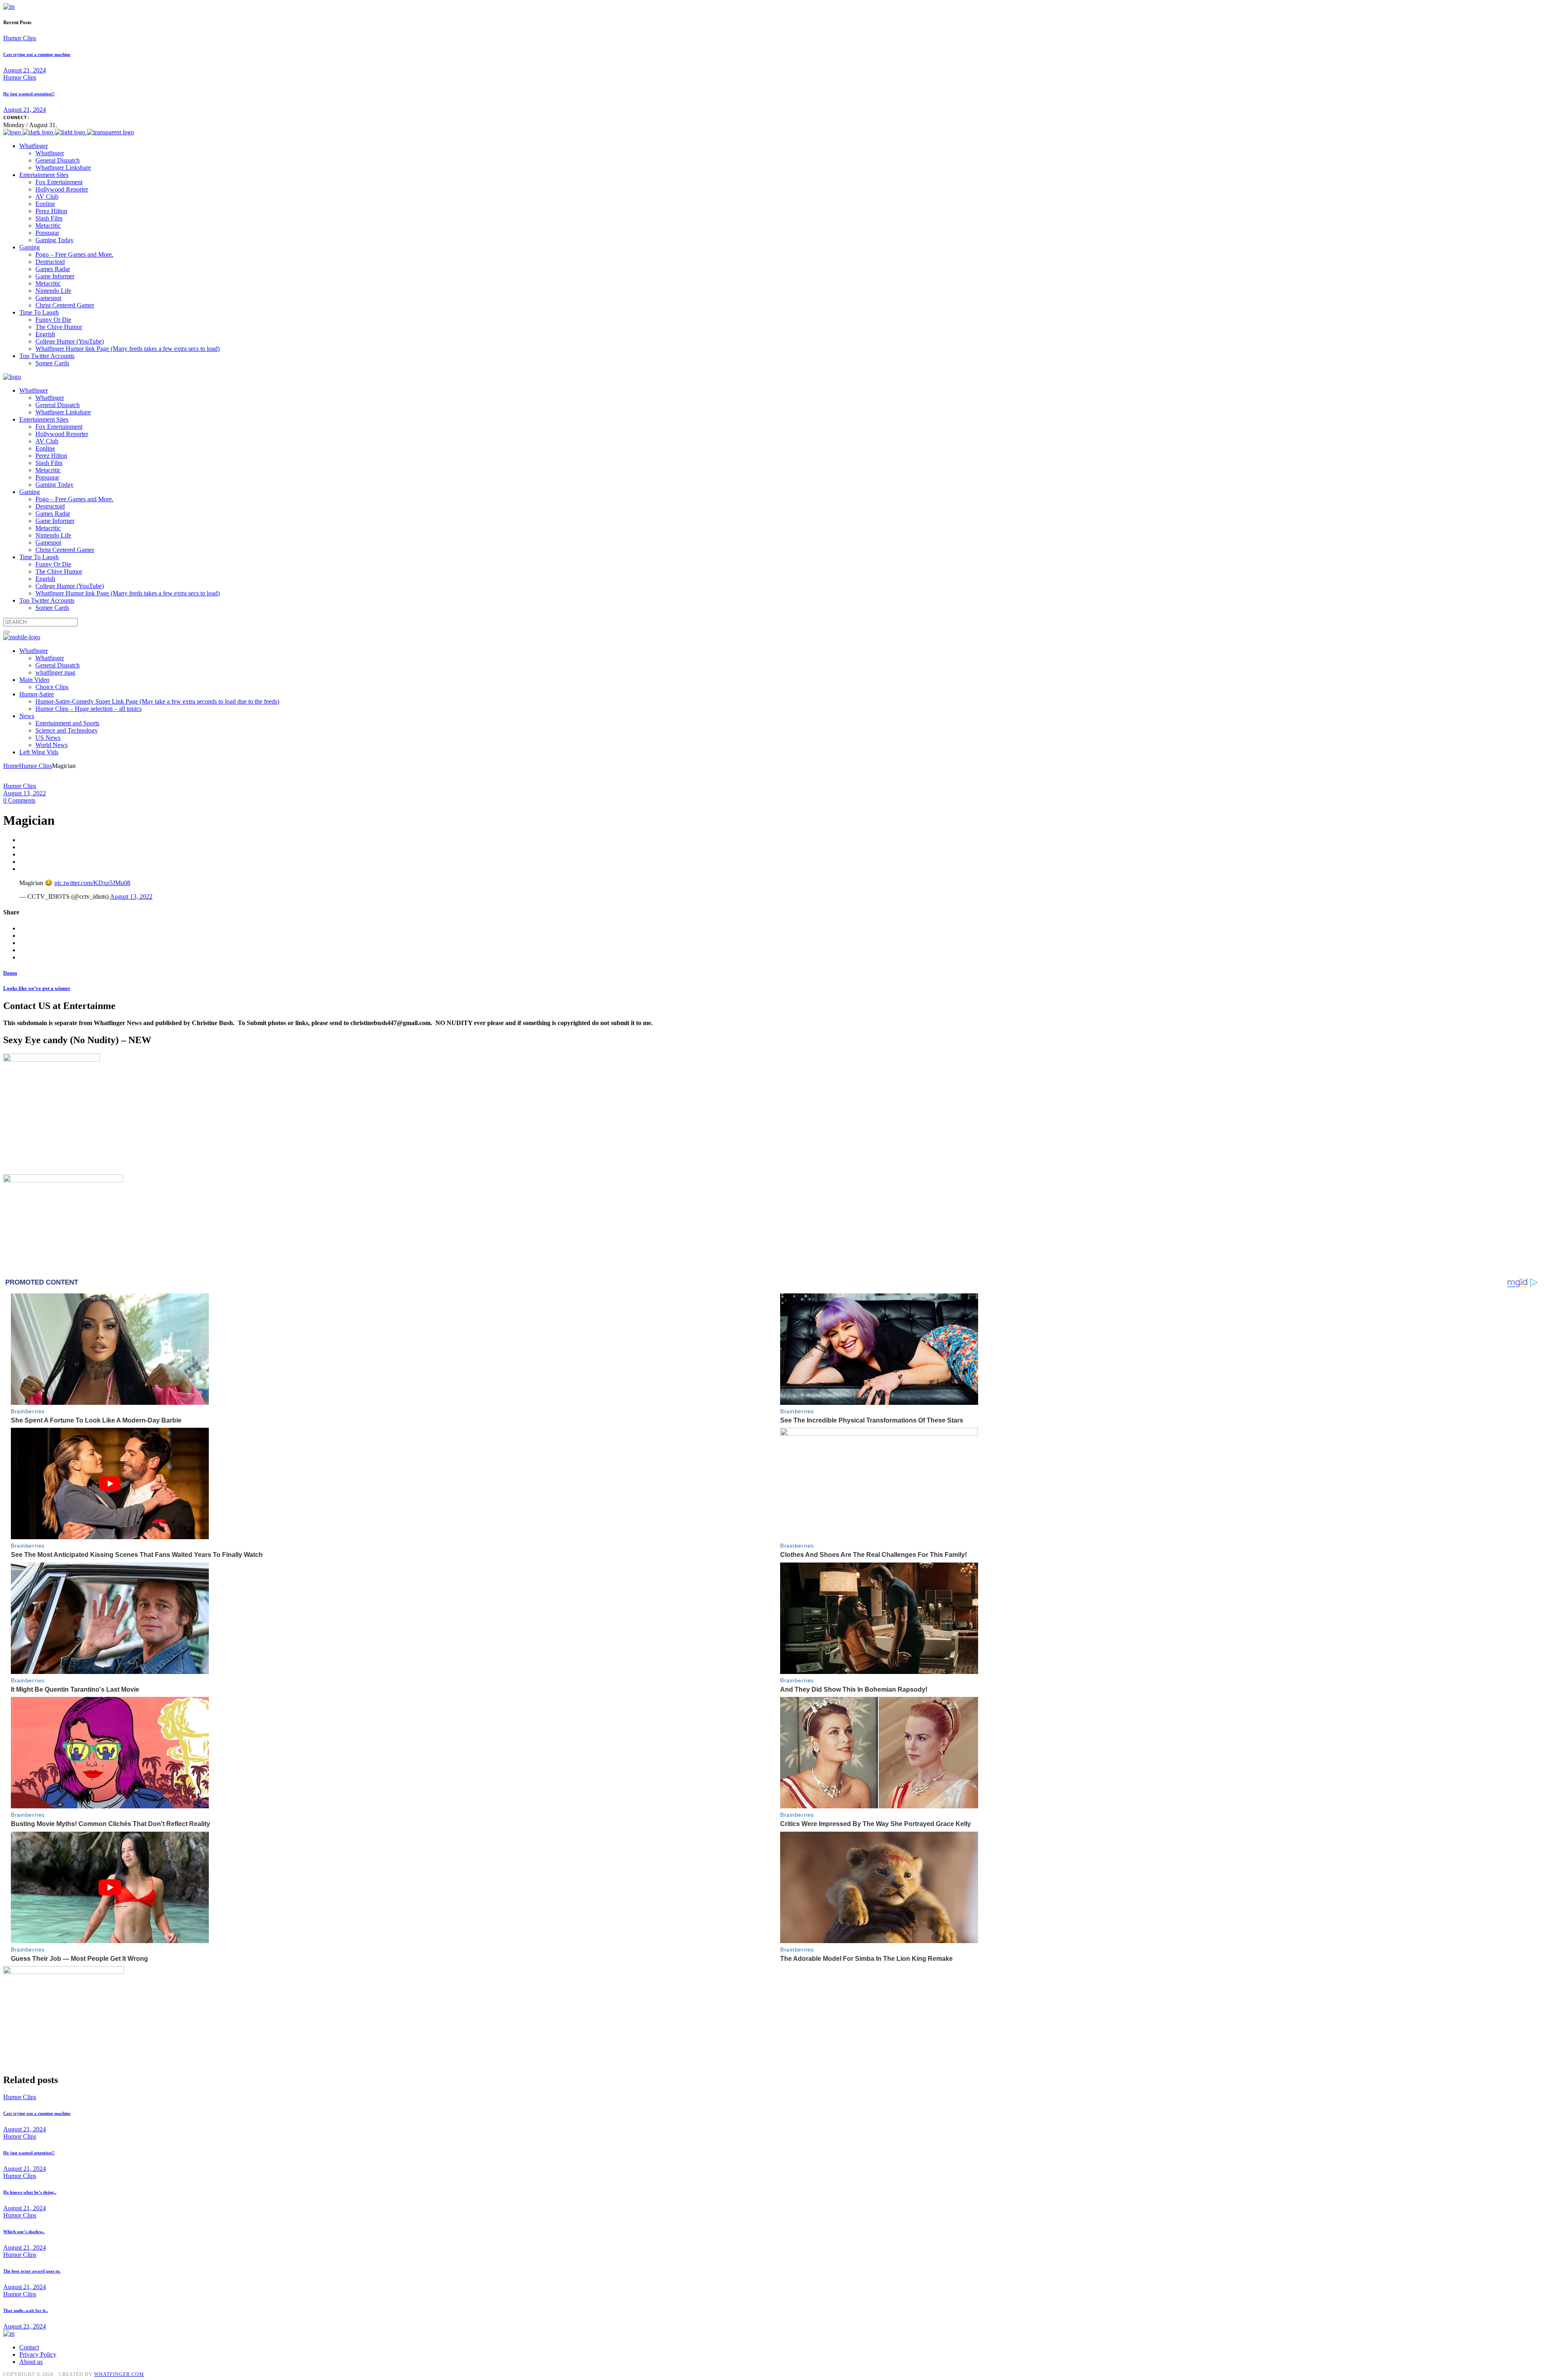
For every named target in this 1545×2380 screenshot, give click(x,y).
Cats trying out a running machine (37, 54)
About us (31, 2362)
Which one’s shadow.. (24, 2232)
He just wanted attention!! (29, 94)
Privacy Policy (38, 2354)
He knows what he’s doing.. (30, 2192)
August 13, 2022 (25, 793)
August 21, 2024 (25, 70)
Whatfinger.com (119, 2374)
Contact (29, 2347)
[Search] (6, 632)
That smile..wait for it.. (26, 2310)
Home (11, 766)
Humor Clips (20, 38)
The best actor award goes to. (32, 2271)
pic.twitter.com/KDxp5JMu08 (92, 883)
